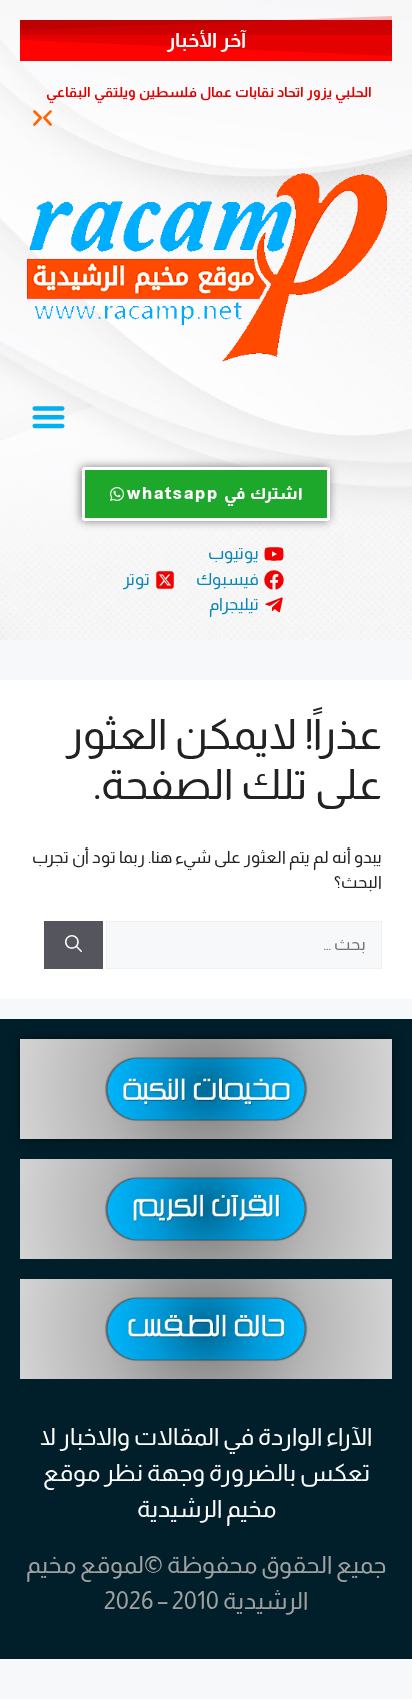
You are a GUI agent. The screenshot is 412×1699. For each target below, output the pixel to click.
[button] (37, 118)
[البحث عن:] (242, 944)
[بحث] (73, 945)
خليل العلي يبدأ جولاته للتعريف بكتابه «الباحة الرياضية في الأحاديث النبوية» (214, 99)
